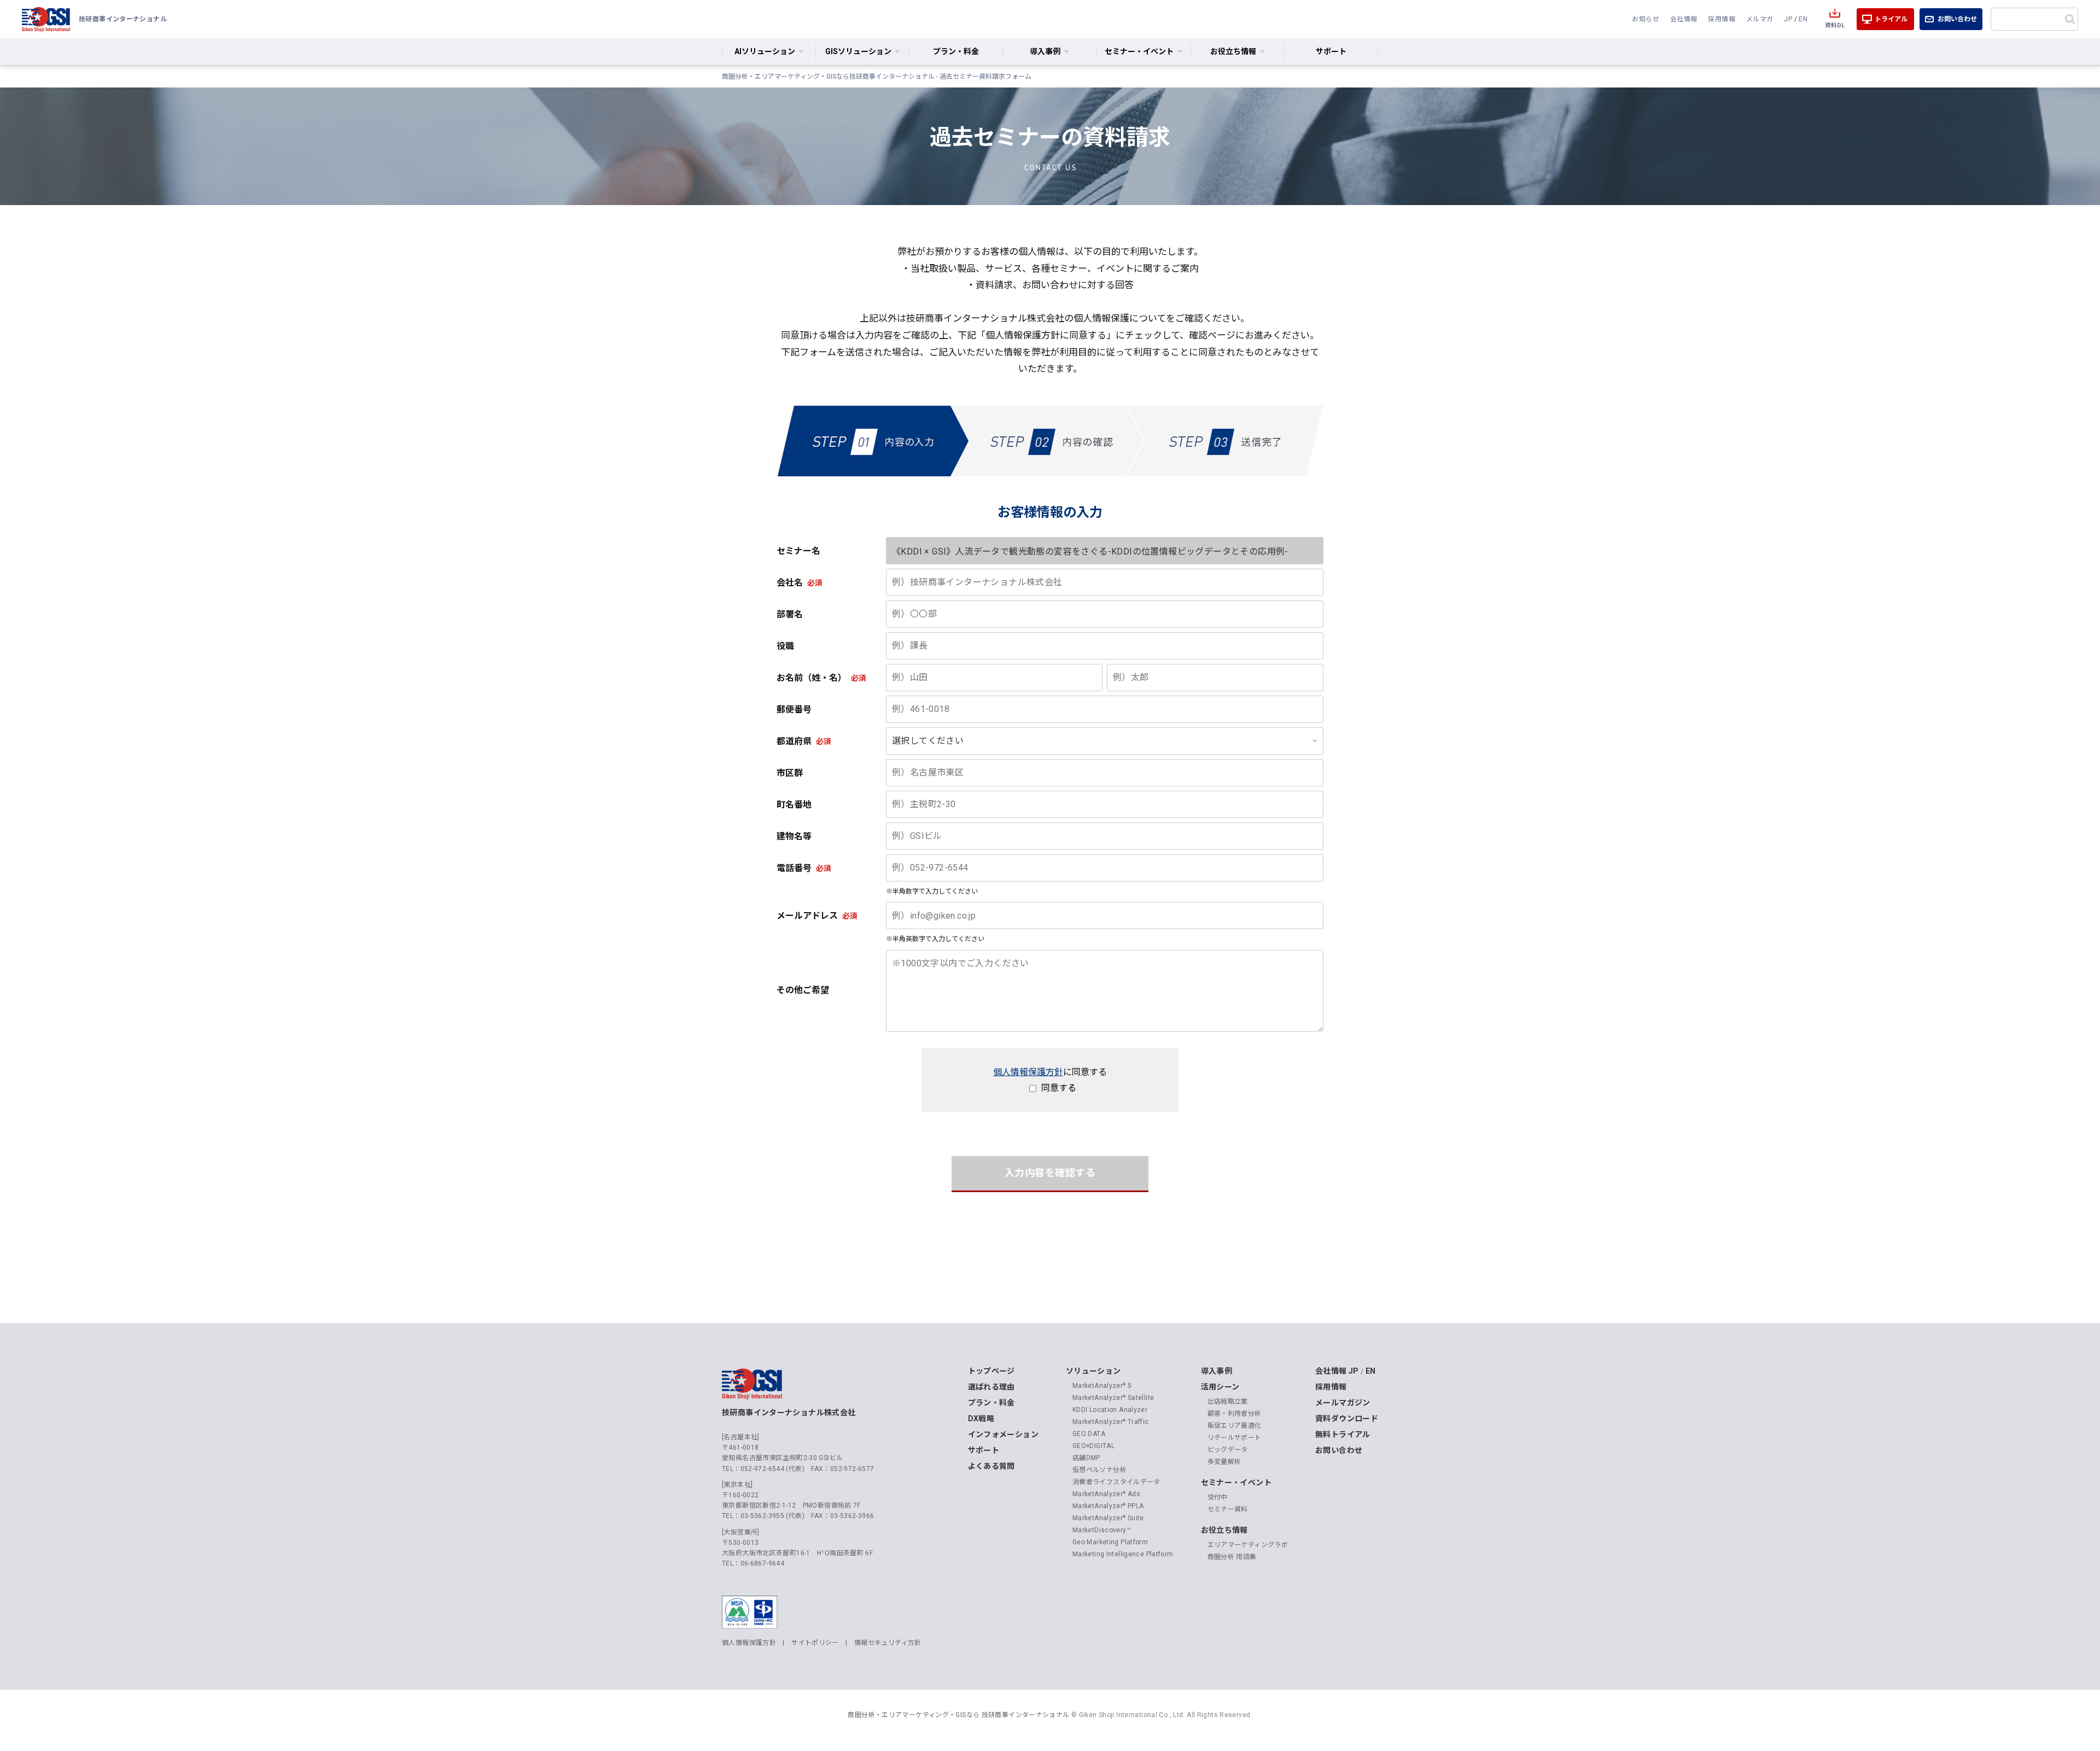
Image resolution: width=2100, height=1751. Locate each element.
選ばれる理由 (991, 1387)
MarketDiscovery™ (1102, 1530)
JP (1788, 19)
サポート (1331, 51)
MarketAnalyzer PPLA (1108, 1506)
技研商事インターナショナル (46, 19)
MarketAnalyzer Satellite (1113, 1398)
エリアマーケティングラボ (1248, 1545)
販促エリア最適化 (1235, 1426)
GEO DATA (1089, 1434)
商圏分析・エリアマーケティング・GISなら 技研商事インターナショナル (958, 1715)
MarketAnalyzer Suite (1108, 1518)
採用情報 (1722, 19)
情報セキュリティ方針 (888, 1643)
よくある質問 (991, 1466)
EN (1803, 19)
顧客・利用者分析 (1235, 1414)
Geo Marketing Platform (1110, 1542)
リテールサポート (1235, 1438)
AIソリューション (765, 51)
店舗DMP (1086, 1458)
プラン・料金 (956, 51)
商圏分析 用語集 (1232, 1557)
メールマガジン (1343, 1403)
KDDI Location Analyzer (1110, 1410)
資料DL (1835, 25)
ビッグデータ (1228, 1450)
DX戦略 (981, 1419)
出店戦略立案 (1228, 1402)
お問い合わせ (1957, 19)
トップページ (991, 1371)
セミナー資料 (1228, 1509)
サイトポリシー (815, 1643)
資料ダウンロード (1347, 1419)
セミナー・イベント (1236, 1482)
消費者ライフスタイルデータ (1116, 1482)
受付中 (1218, 1497)
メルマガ (1760, 19)
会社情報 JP (1337, 1371)
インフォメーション (1003, 1434)
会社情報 (1684, 19)
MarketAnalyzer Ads (1106, 1494)
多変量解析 (1224, 1462)
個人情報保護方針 (1028, 1072)
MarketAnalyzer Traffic (1111, 1422)
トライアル (1891, 19)
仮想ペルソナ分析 (1099, 1470)
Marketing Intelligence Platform (1123, 1554)
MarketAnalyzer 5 (1102, 1386)
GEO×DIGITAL (1093, 1446)
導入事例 (1217, 1371)
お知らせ (1646, 19)
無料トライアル (1343, 1434)
